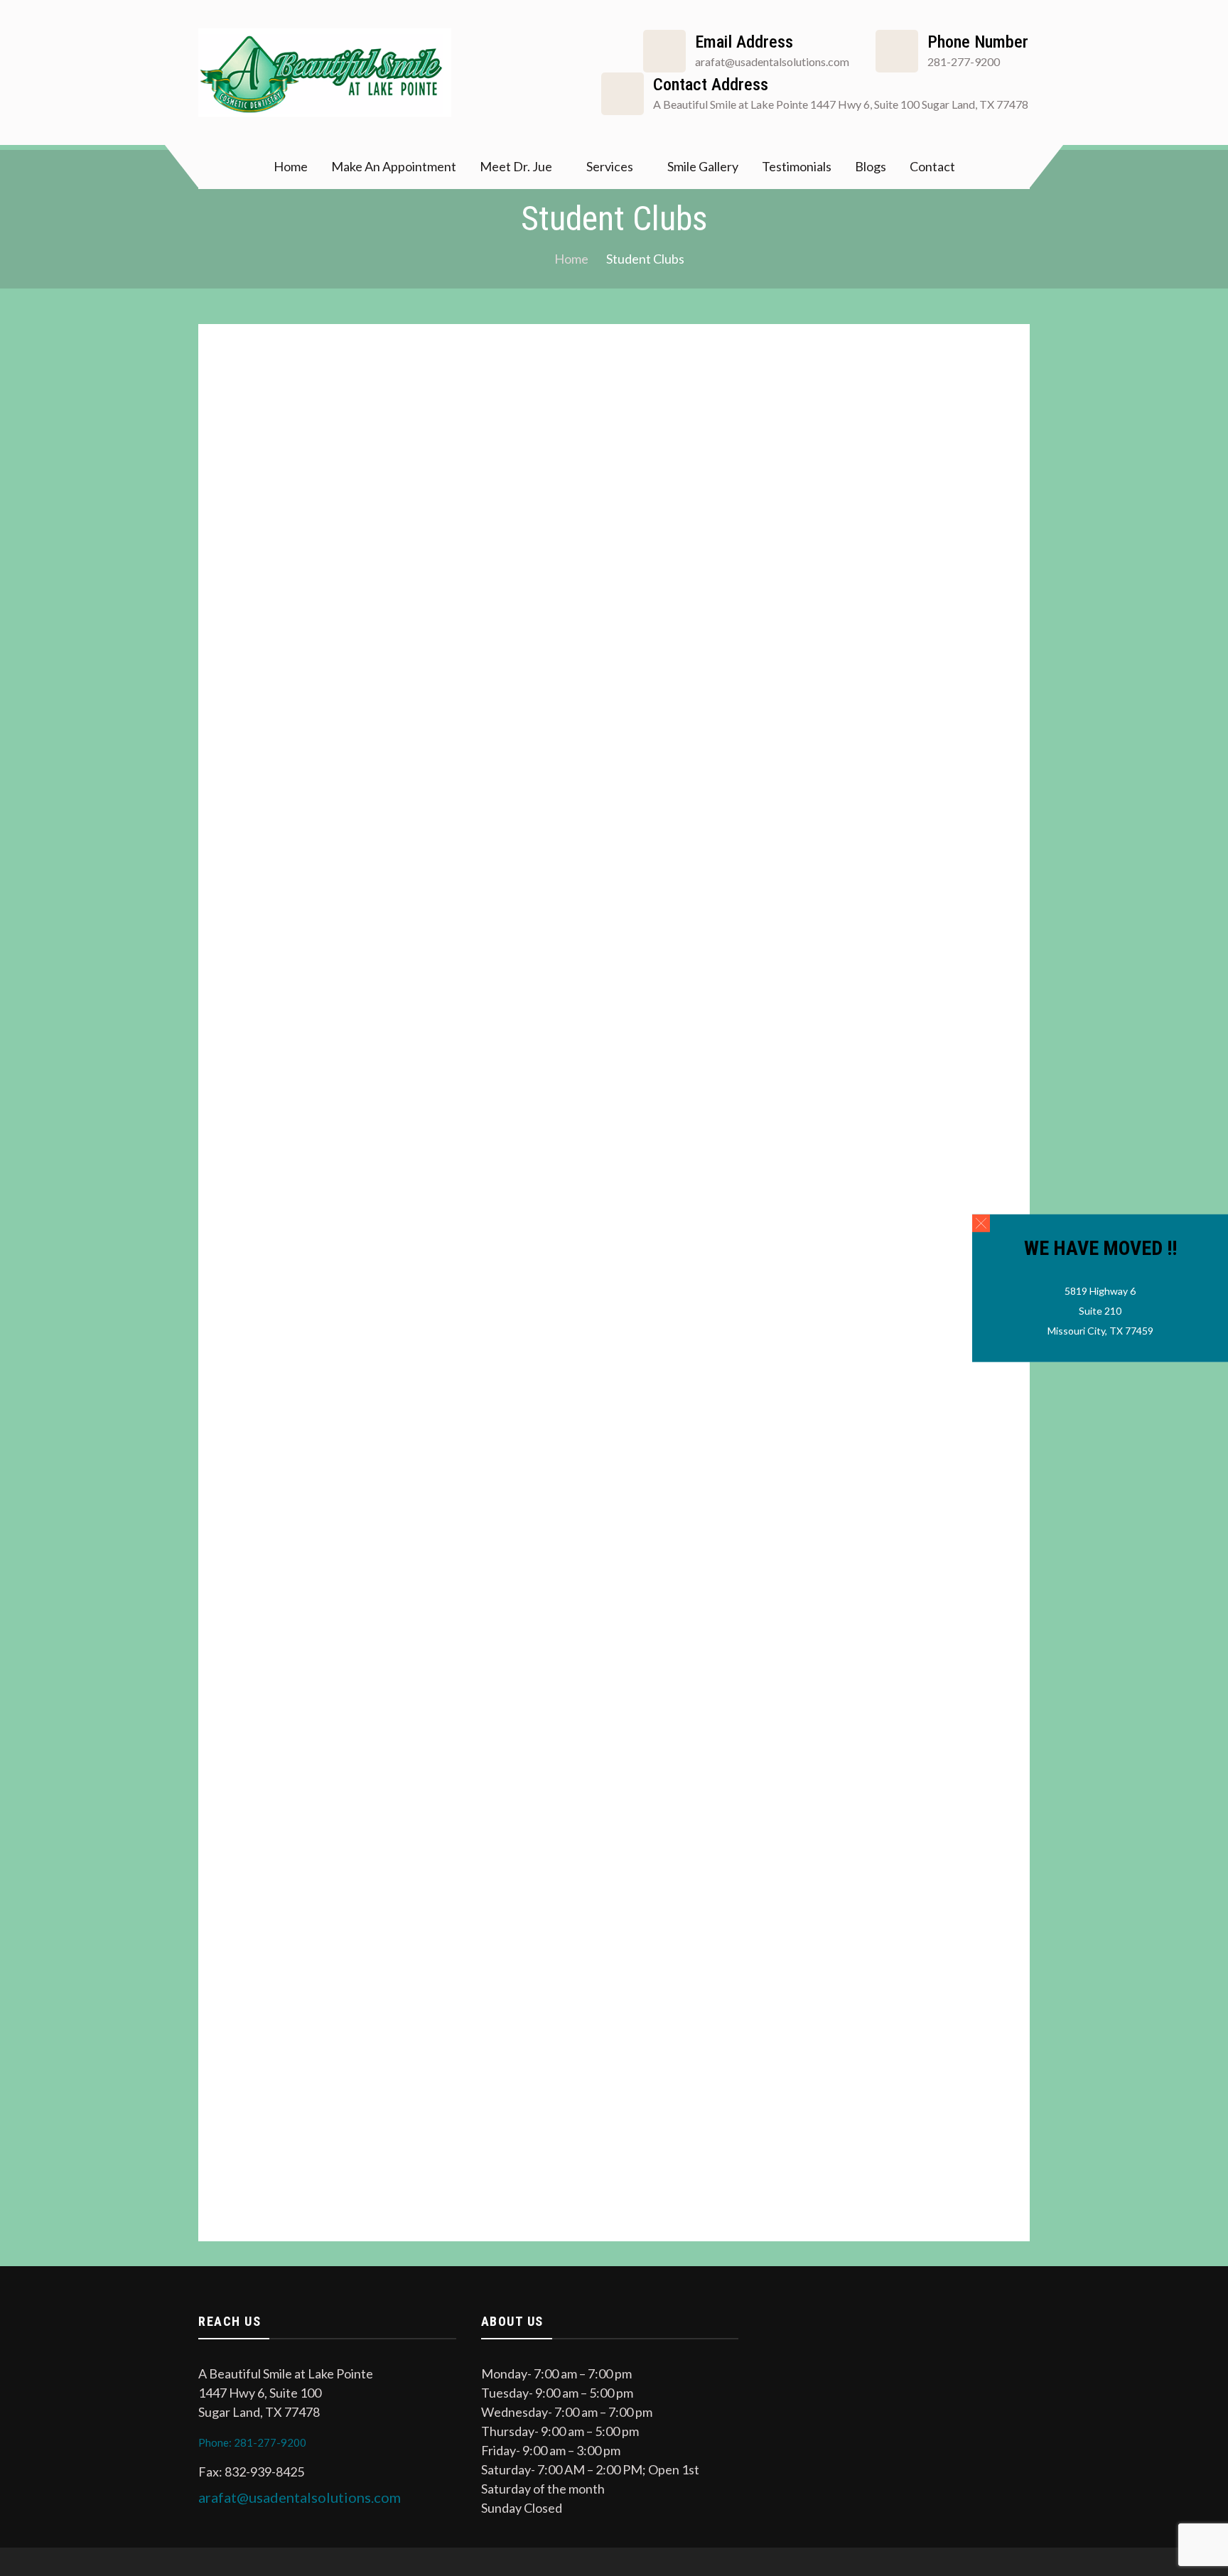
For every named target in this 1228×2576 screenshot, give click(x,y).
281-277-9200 (964, 61)
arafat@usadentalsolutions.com (300, 2497)
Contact (932, 166)
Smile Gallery (703, 166)
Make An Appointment (394, 166)
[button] (981, 1223)
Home (291, 166)
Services (610, 166)
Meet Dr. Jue (516, 166)
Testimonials (797, 166)
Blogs (871, 166)
